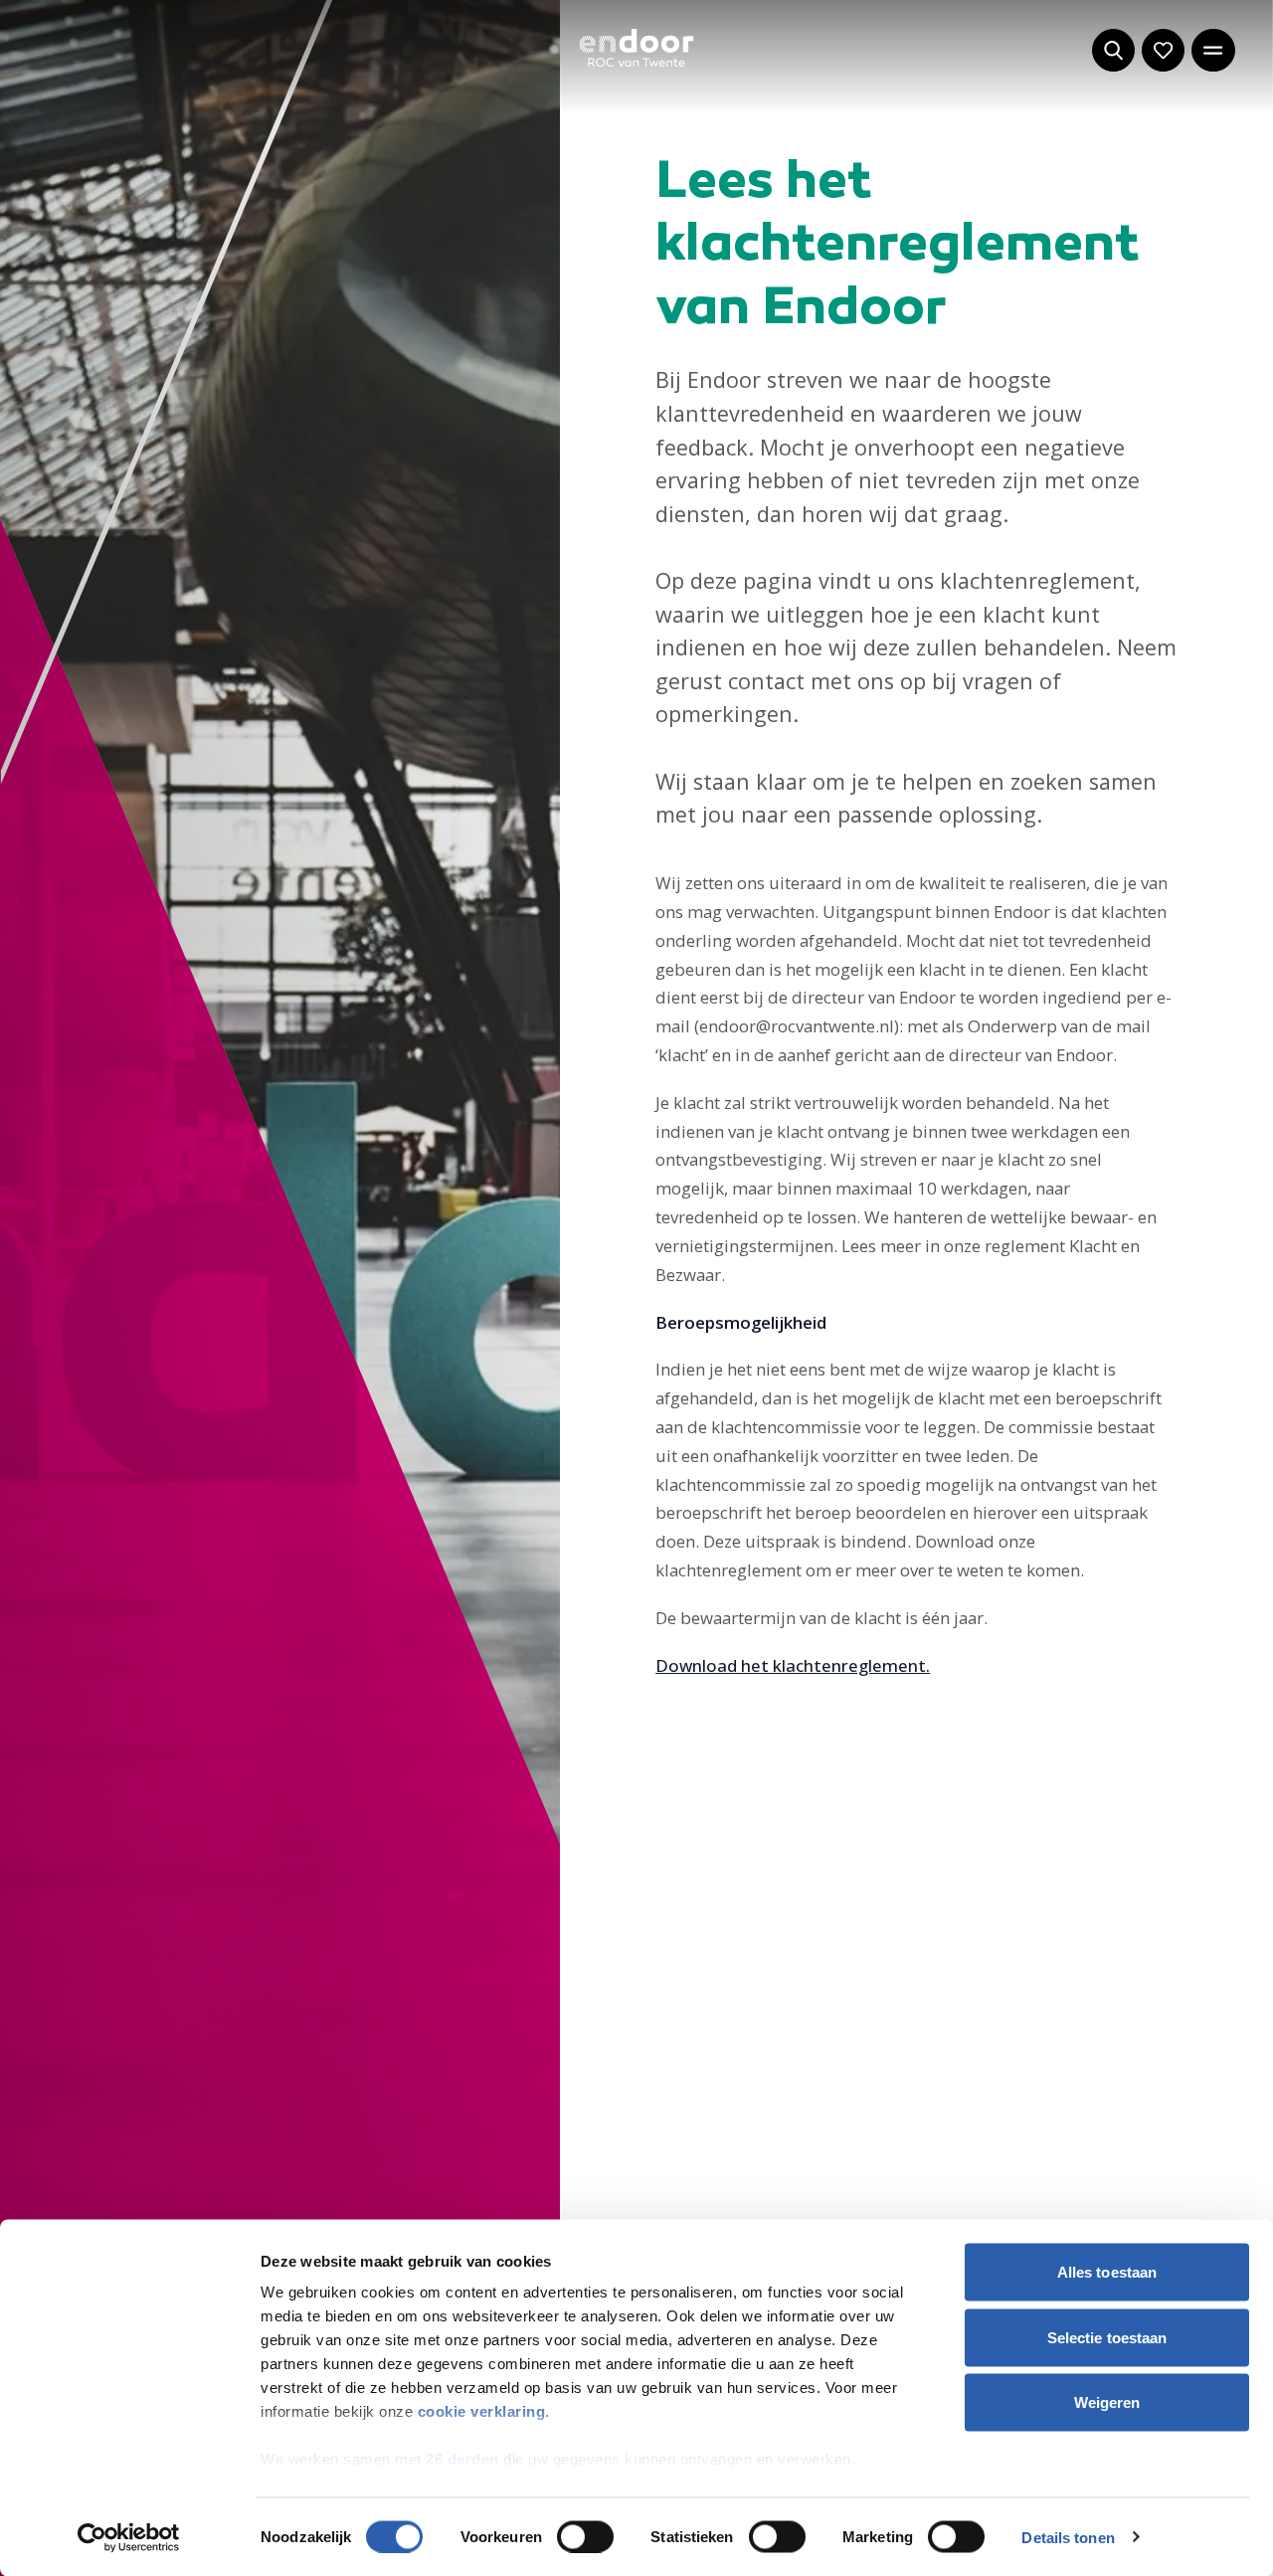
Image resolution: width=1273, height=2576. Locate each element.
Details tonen (1068, 2537)
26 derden (462, 2459)
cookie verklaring (482, 2411)
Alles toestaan (1107, 2272)
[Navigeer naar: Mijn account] (1163, 50)
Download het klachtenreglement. (793, 1665)
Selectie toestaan (1107, 2337)
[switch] (585, 2536)
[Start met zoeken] (1113, 50)
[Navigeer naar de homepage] (636, 48)
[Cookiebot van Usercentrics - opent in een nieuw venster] (129, 2537)
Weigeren (1107, 2402)
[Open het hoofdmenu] (1213, 50)
